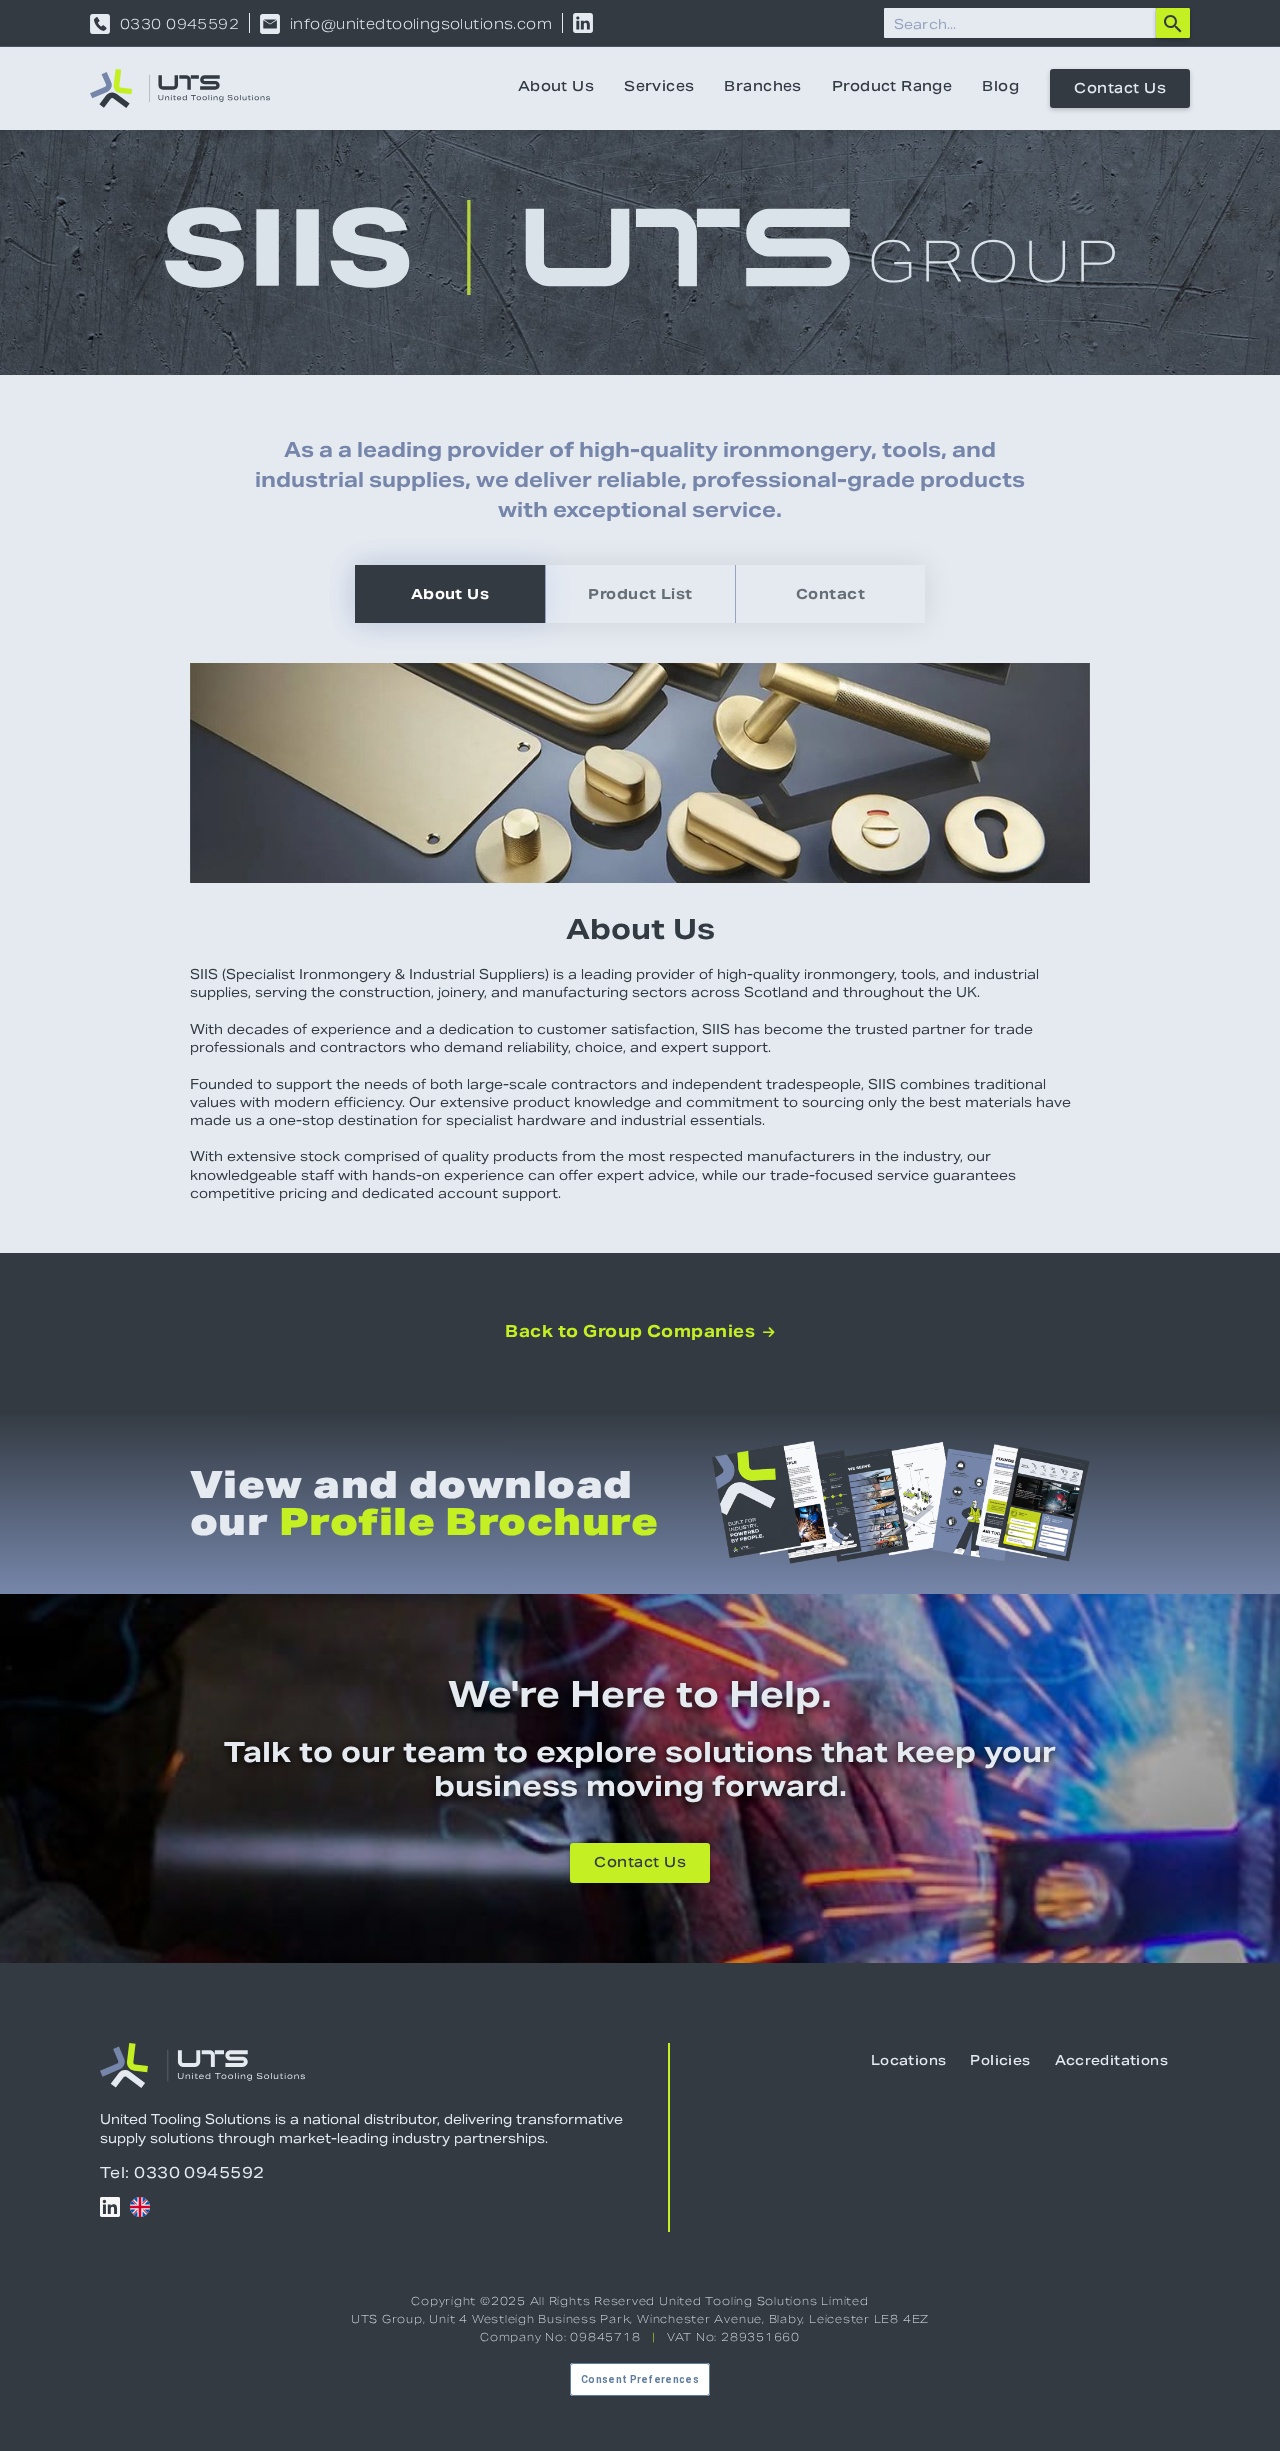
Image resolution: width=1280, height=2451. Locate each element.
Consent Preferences (640, 2379)
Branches (762, 88)
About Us (556, 88)
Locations (909, 2062)
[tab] (450, 594)
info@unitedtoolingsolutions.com (421, 24)
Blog (1000, 88)
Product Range (892, 88)
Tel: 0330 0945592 (182, 2172)
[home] (180, 88)
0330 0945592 (179, 24)
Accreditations (1111, 2062)
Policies (1000, 2062)
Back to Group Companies (640, 1332)
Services (659, 88)
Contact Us (1120, 90)
